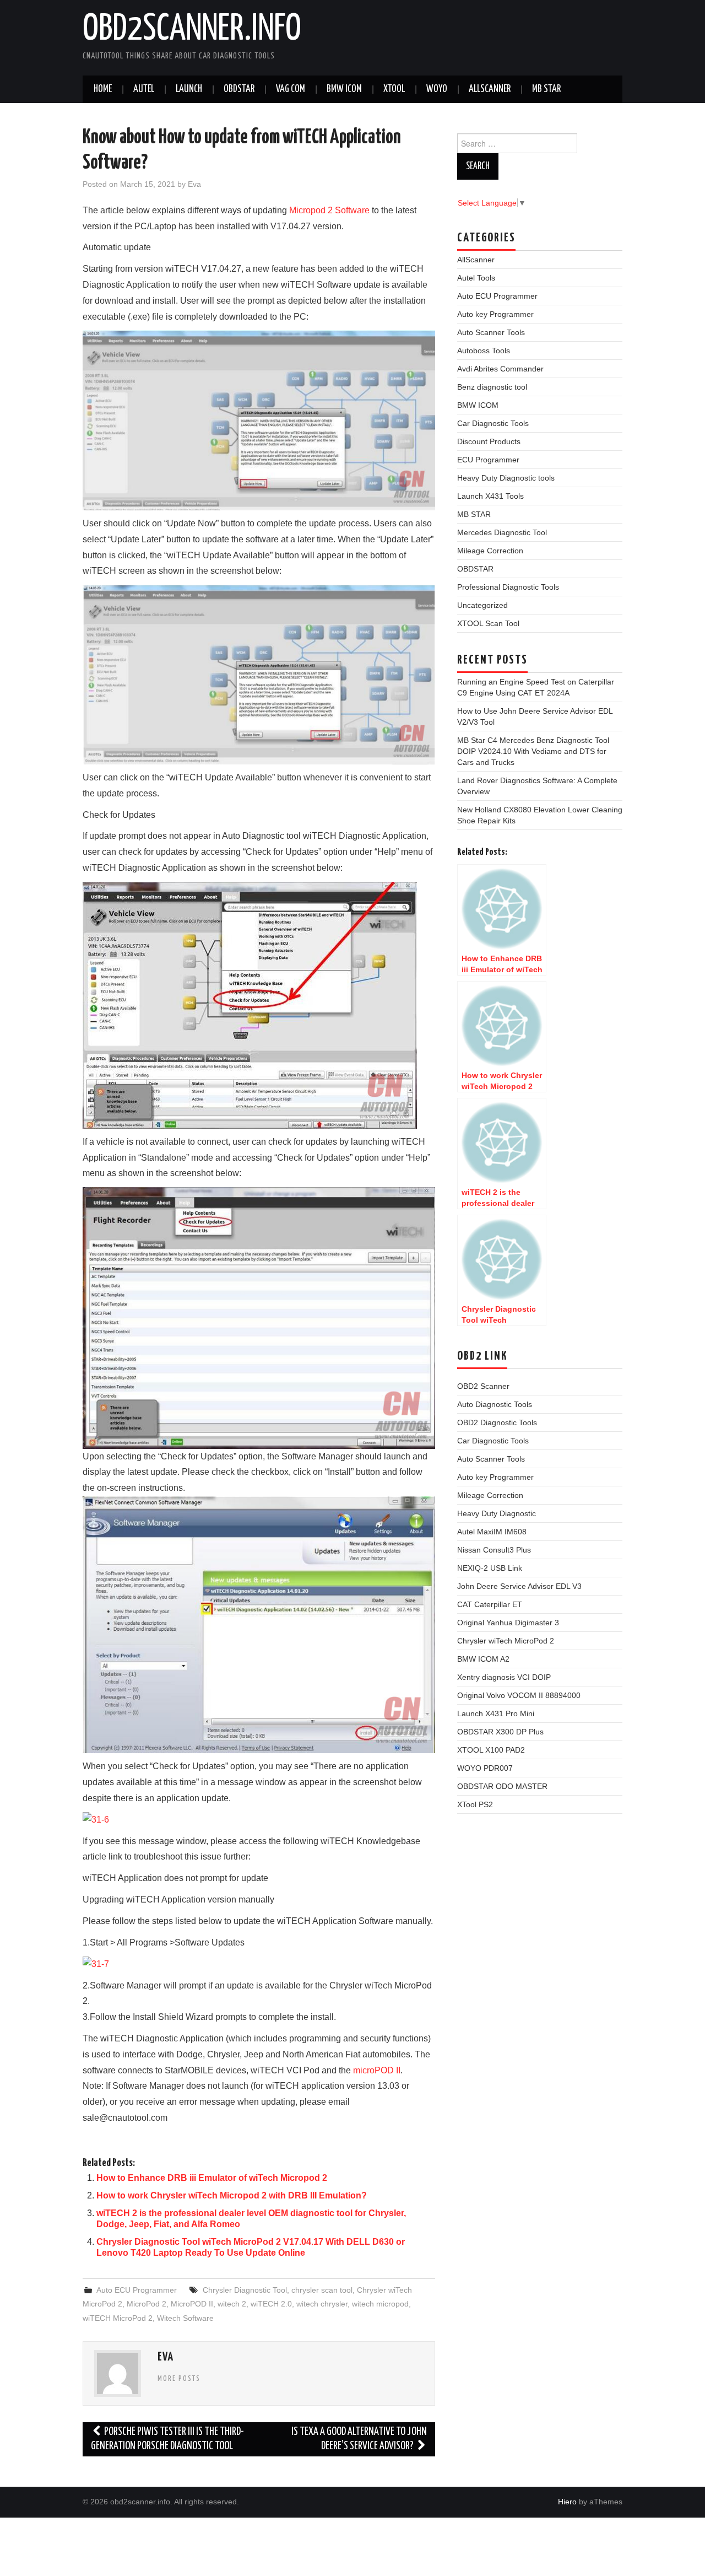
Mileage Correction (490, 551)
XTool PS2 (475, 1804)
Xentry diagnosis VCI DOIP (504, 1677)
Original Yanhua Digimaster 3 (508, 1623)
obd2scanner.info (192, 30)
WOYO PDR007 (485, 1768)
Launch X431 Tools (490, 496)
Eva (194, 184)
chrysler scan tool (322, 2290)
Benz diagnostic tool (492, 387)
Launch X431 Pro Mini (496, 1713)
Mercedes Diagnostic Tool (502, 532)
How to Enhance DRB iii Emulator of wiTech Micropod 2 (212, 2178)
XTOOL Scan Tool (488, 623)
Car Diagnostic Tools (493, 423)
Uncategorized (482, 605)
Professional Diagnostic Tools (508, 587)
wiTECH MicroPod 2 (118, 2318)
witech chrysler (322, 2304)
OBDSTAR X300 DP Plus (500, 1732)
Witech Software (185, 2318)
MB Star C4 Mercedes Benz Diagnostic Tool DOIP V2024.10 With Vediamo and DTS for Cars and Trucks (533, 751)
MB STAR (546, 89)
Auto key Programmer (495, 314)
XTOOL (394, 89)
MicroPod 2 (147, 2304)
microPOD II (377, 2070)
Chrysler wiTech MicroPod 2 (506, 1641)
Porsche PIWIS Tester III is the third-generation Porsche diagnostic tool (167, 2439)
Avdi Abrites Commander (500, 369)
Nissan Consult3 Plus (494, 1550)
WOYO (437, 89)
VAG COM (291, 89)
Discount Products (489, 441)
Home (103, 89)
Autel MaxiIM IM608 (492, 1532)
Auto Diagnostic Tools (495, 1404)
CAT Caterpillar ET (490, 1604)
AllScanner (490, 89)
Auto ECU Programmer (137, 2290)
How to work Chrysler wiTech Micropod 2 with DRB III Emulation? (232, 2195)
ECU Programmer (488, 460)
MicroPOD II (192, 2304)
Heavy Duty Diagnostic (497, 1513)
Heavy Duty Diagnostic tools (506, 478)
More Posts (179, 2379)
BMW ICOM (344, 89)
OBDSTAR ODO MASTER (502, 1786)
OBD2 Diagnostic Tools (497, 1422)
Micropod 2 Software (329, 210)
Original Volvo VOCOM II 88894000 (519, 1695)
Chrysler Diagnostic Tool (245, 2290)
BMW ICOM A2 (483, 1659)
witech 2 (232, 2304)
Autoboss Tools (484, 351)
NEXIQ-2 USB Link (490, 1568)
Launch (189, 89)
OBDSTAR (475, 569)
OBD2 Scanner (483, 1386)
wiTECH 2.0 (271, 2304)
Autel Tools (476, 278)
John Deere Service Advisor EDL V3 (519, 1586)
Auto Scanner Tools (491, 332)
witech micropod (380, 2304)
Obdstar (239, 89)
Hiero (567, 2502)
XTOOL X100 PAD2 (491, 1750)
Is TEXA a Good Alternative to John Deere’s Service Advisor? (359, 2439)
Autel (144, 89)
